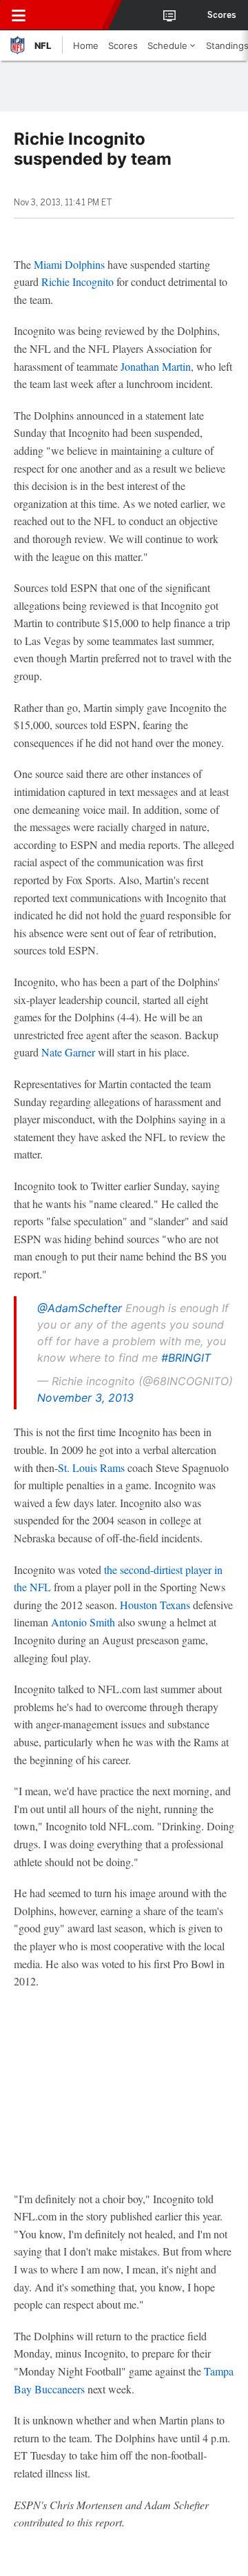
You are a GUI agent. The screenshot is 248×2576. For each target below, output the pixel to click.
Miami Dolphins (69, 264)
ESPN (74, 15)
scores (222, 15)
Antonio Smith (83, 1622)
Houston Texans (155, 1605)
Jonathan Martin (156, 366)
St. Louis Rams (91, 1468)
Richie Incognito (77, 282)
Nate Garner (68, 1052)
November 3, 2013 (85, 1398)
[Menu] (19, 15)
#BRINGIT (186, 1358)
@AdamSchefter (80, 1308)
